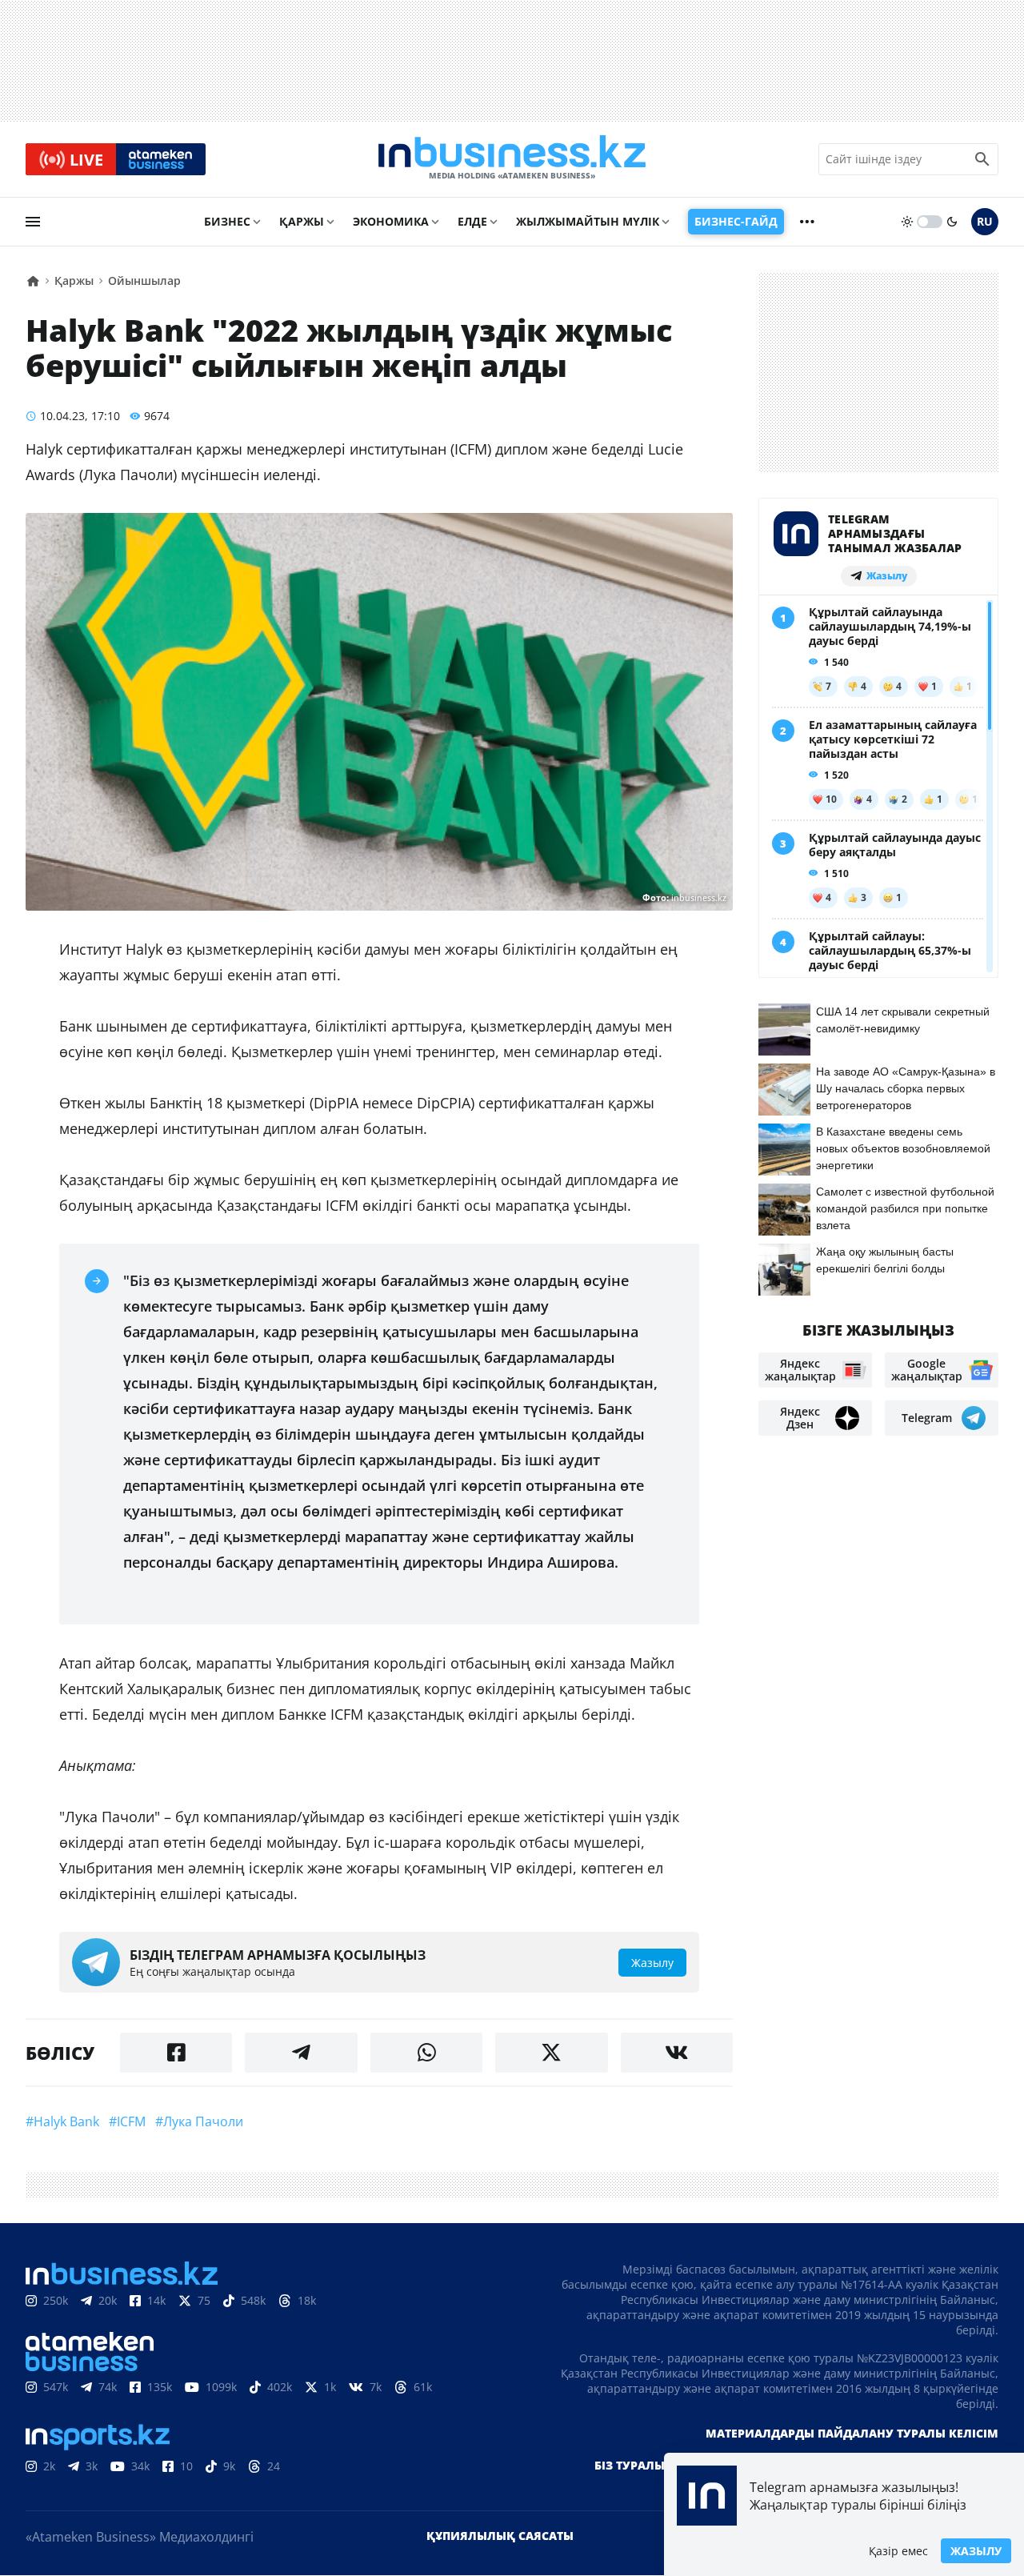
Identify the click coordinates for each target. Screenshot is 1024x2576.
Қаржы (302, 221)
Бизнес (227, 221)
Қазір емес (898, 2551)
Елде (472, 221)
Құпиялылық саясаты (500, 2536)
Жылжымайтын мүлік (588, 221)
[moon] (952, 222)
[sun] (907, 222)
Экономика (391, 221)
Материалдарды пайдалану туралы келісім (852, 2433)
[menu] (33, 222)
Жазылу (976, 2551)
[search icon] (982, 159)
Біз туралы (630, 2465)
